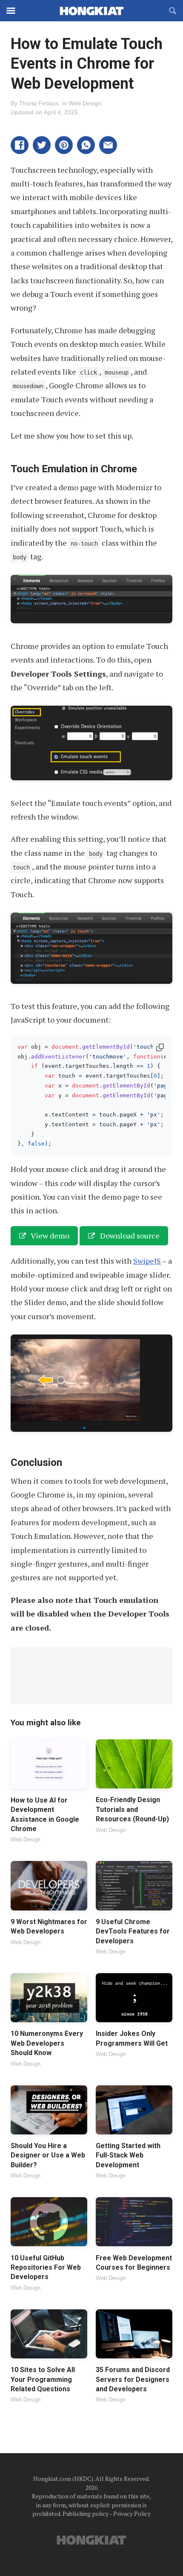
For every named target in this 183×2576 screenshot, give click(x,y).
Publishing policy (86, 2513)
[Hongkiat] (91, 11)
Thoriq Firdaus (39, 103)
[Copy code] (160, 1048)
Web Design (85, 103)
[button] (20, 145)
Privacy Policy (132, 2513)
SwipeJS (147, 1261)
